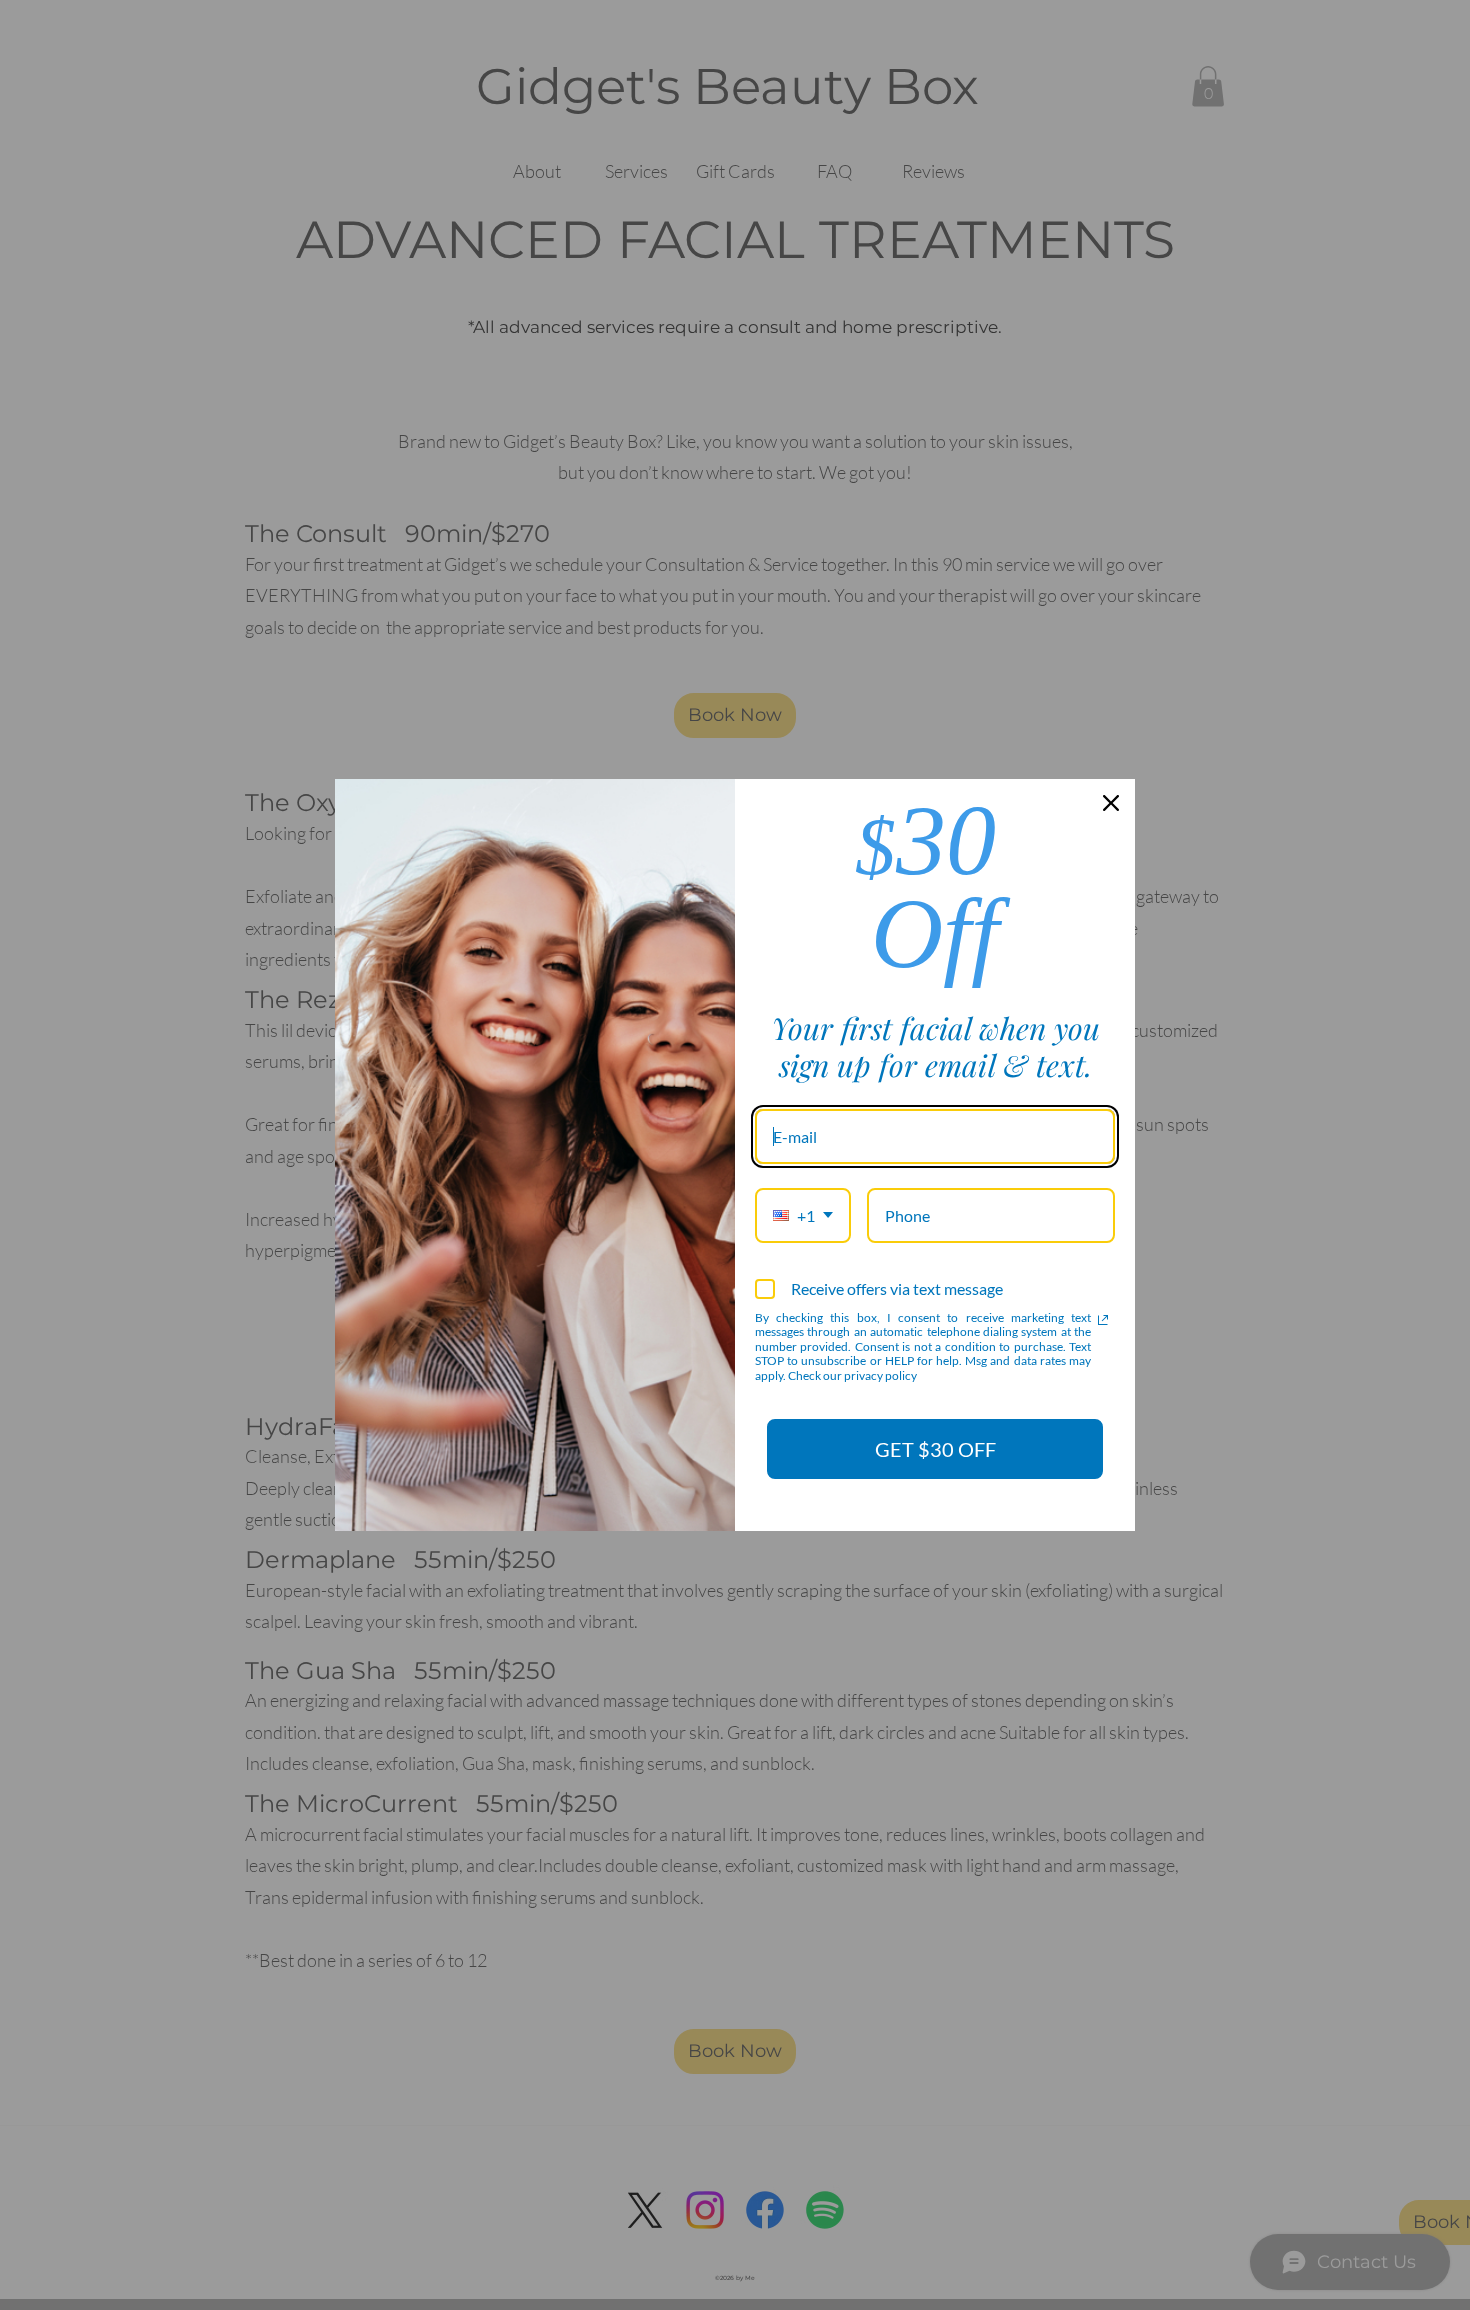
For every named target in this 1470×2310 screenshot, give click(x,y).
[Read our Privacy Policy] (1103, 1320)
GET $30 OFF (935, 1449)
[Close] (1111, 803)
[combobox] (803, 1215)
